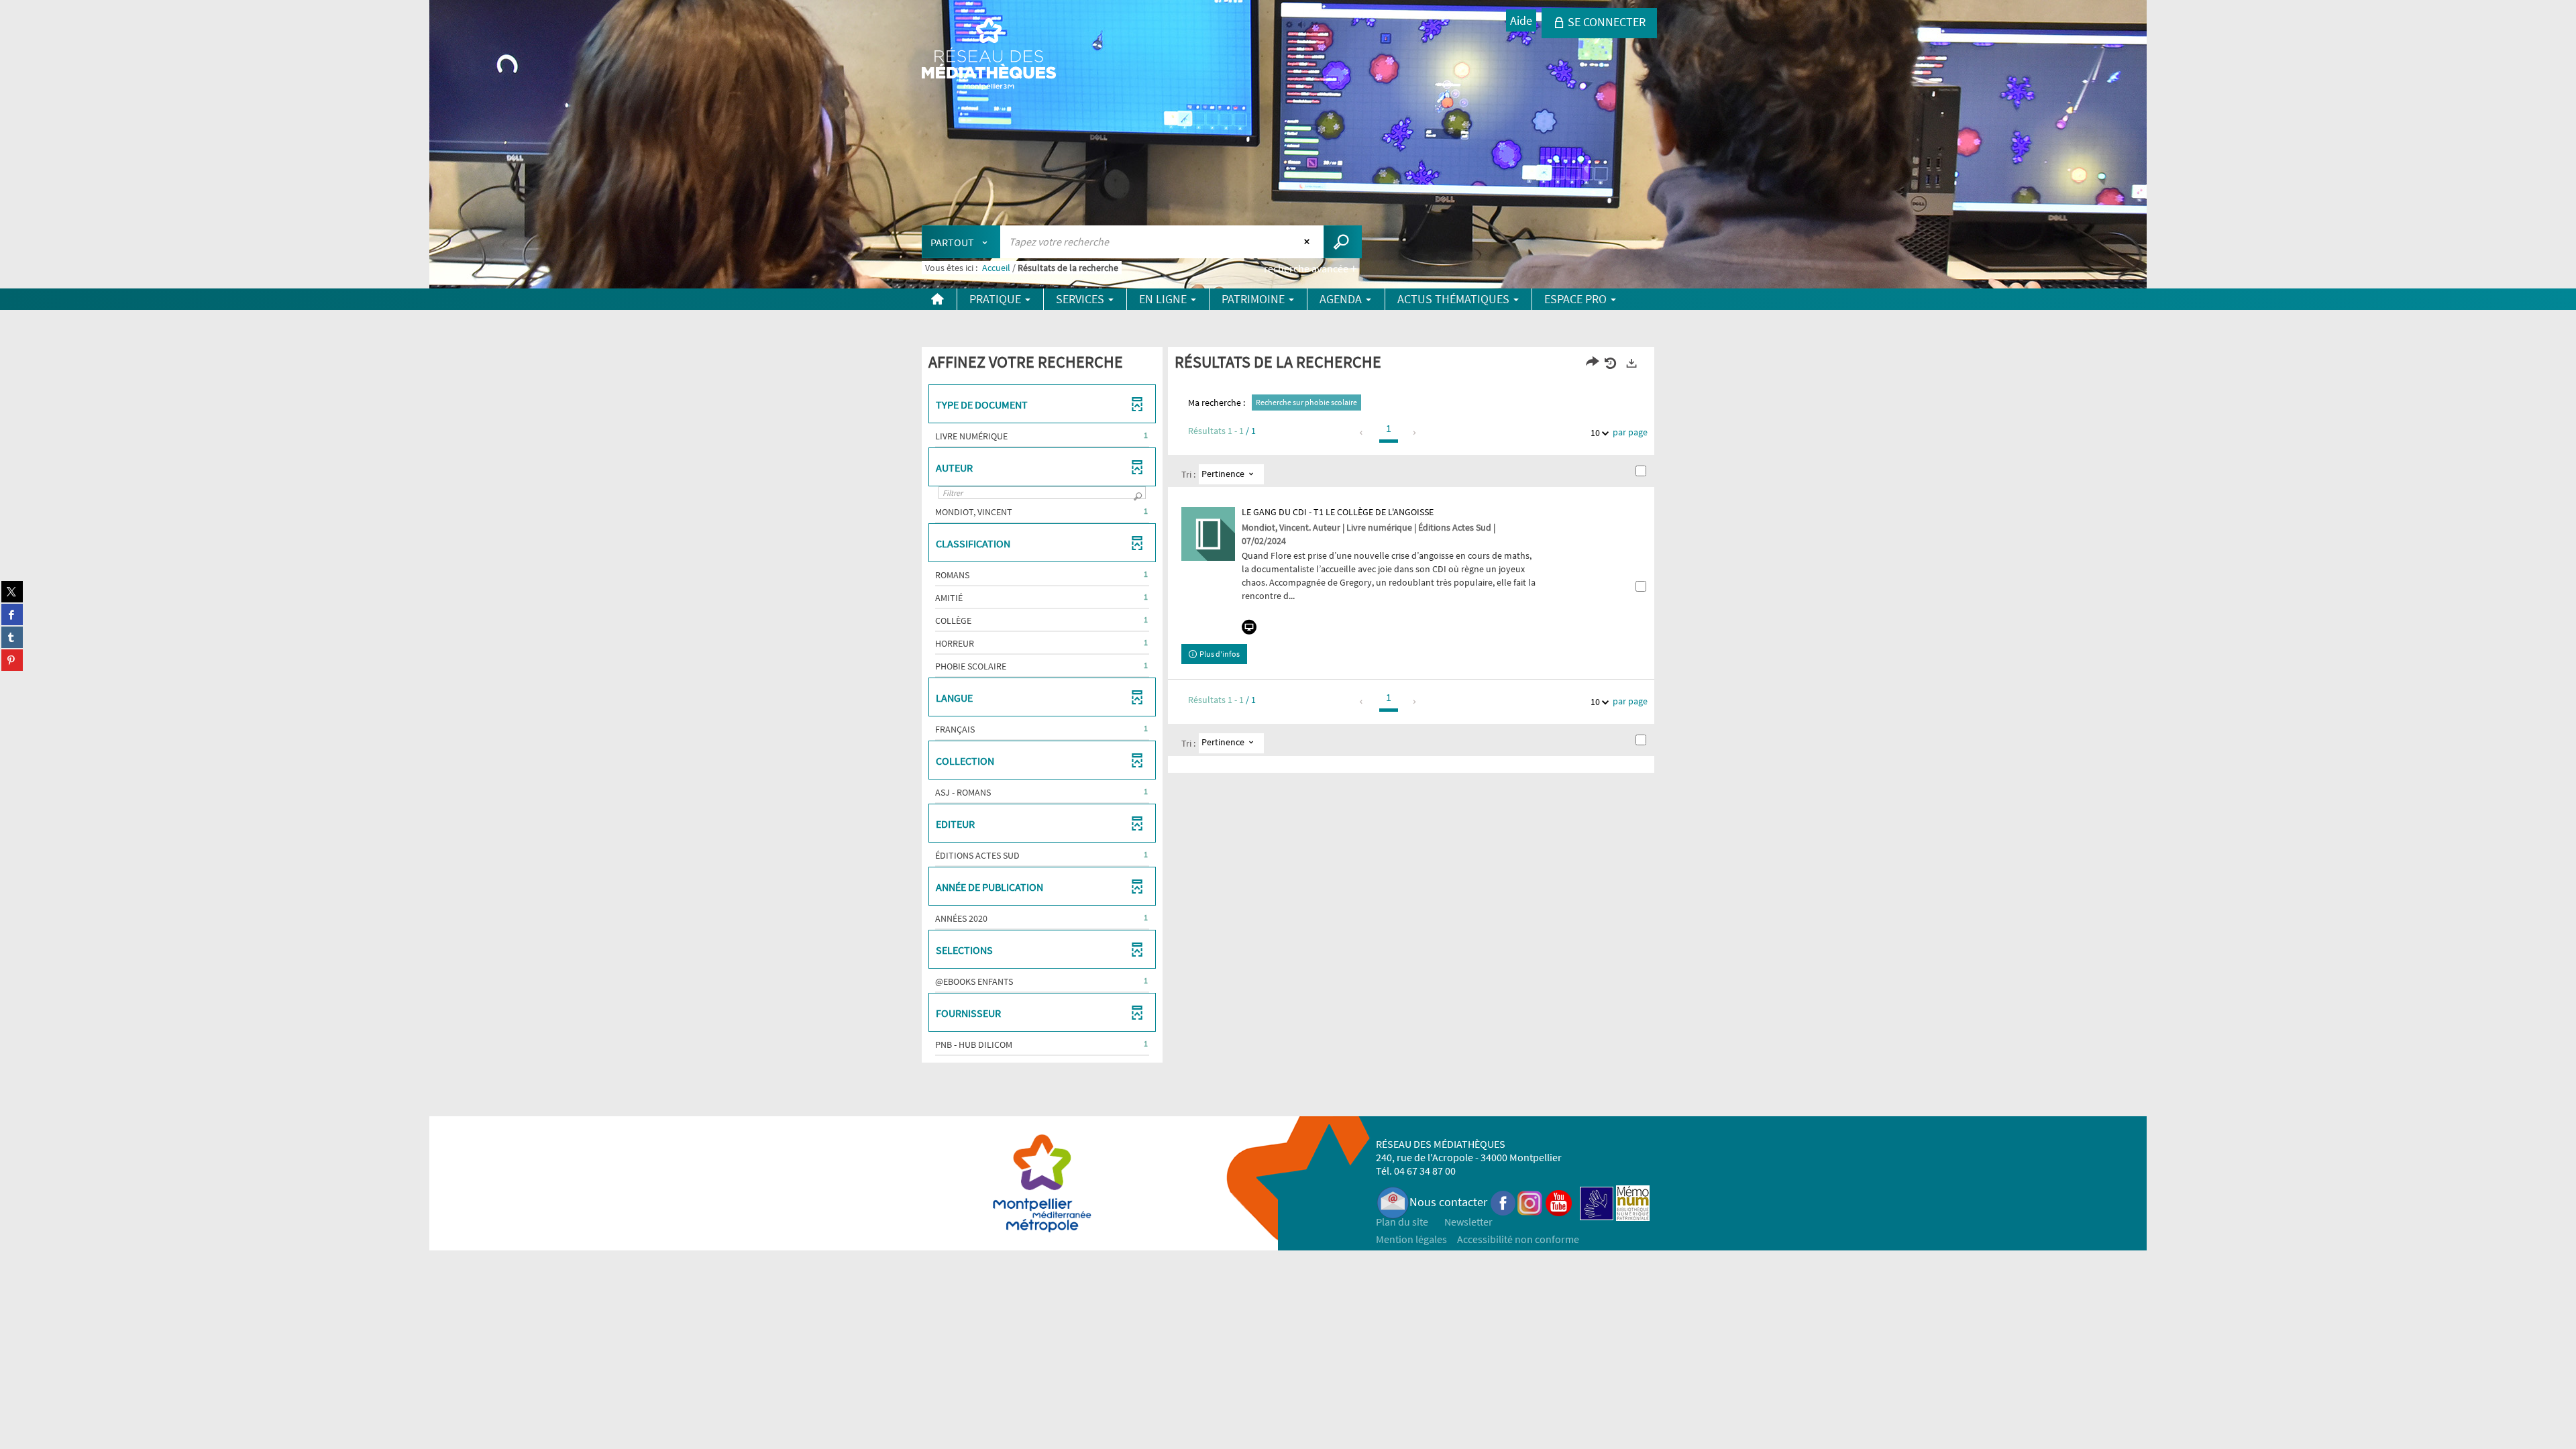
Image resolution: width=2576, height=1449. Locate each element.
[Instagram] (1530, 1202)
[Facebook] (1503, 1202)
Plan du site (1402, 1222)
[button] (1042, 436)
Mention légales (1411, 1239)
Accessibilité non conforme (1518, 1239)
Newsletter (1468, 1222)
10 (1595, 433)
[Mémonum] (1633, 1202)
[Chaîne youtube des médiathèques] (1559, 1202)
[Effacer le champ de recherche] (1308, 241)
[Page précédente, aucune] (1362, 433)
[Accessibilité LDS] (1597, 1202)
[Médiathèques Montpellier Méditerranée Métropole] (989, 55)
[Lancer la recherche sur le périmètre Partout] (1343, 242)
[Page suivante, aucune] (1415, 433)
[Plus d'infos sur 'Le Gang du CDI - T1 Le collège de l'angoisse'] (1208, 534)
